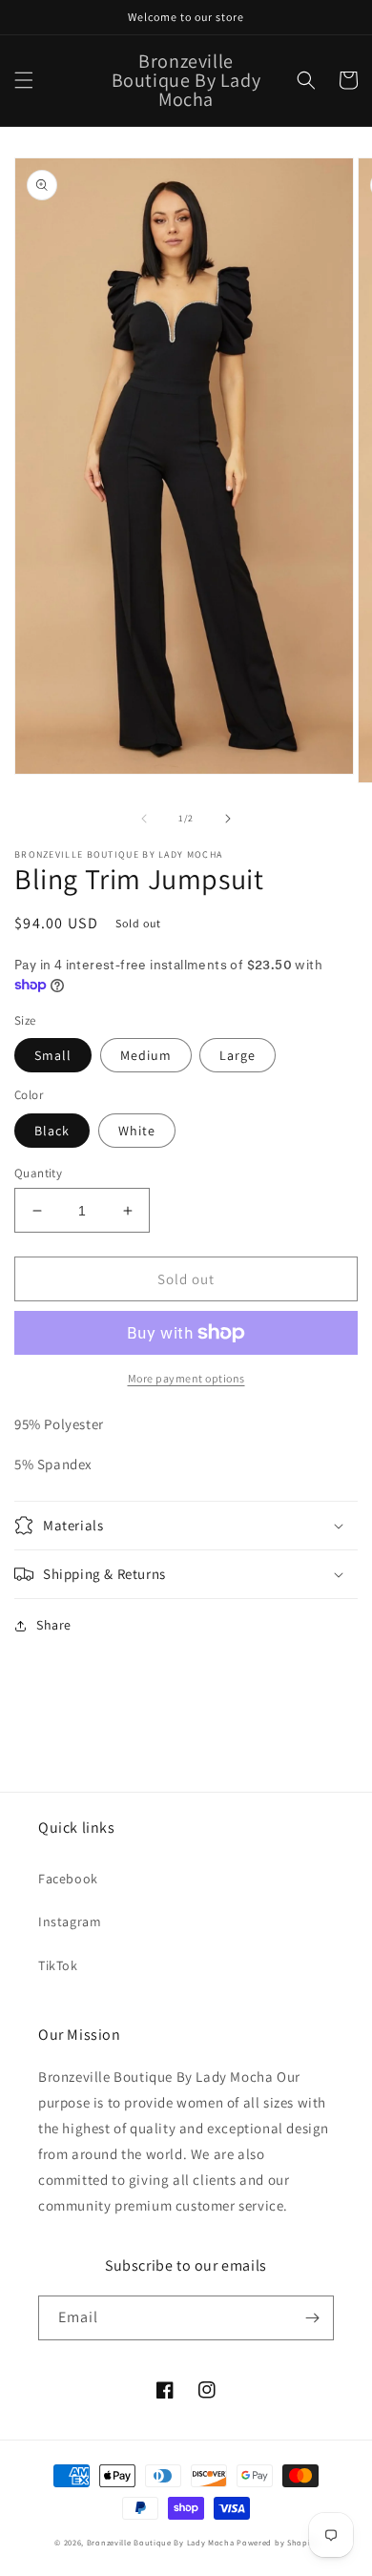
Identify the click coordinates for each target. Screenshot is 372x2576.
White (137, 1131)
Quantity (38, 1173)
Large (238, 1055)
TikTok (58, 1965)
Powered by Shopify (277, 2542)
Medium (146, 1055)
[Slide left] (144, 819)
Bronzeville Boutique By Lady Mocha (161, 2542)
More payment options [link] (186, 1378)
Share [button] (54, 1625)
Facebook (68, 1879)
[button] (24, 80)
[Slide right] (228, 819)
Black (52, 1131)
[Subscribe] (312, 2318)
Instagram (70, 1922)
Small (53, 1055)
